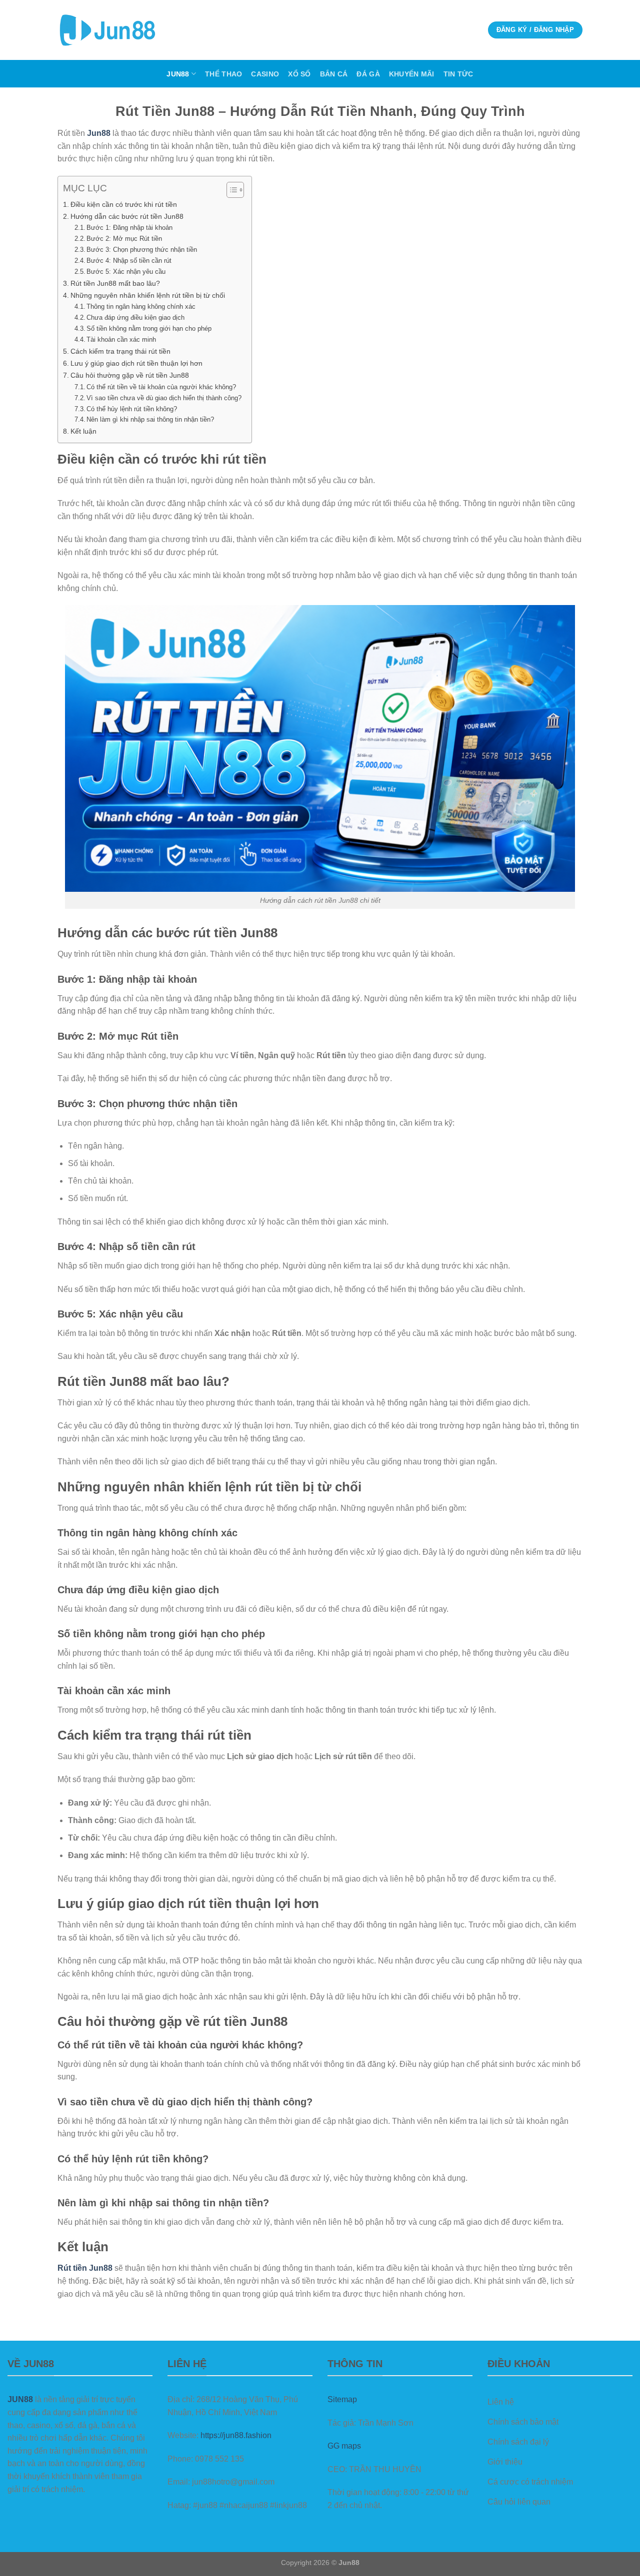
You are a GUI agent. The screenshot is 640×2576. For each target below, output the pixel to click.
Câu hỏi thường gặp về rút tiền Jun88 (130, 375)
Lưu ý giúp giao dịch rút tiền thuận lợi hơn (136, 363)
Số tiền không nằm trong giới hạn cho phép (149, 328)
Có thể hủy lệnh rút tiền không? (132, 409)
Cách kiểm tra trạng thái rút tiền (120, 351)
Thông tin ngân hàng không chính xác (141, 307)
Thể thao (223, 74)
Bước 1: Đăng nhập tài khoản (129, 228)
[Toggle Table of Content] (230, 190)
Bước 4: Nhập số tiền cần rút (129, 261)
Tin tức (458, 74)
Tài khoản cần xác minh (121, 339)
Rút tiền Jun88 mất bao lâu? (115, 283)
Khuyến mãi (412, 74)
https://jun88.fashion (236, 2435)
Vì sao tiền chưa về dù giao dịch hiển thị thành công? (164, 398)
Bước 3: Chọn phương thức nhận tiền (142, 250)
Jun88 (178, 74)
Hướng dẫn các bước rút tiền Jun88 (127, 216)
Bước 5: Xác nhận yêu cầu (126, 272)
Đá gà (368, 74)
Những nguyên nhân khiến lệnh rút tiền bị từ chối (148, 295)
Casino (265, 74)
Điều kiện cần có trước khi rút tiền (124, 204)
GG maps (344, 2446)
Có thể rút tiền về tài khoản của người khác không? (161, 387)
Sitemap (342, 2399)
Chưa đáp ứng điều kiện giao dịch (135, 318)
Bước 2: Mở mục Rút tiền (124, 239)
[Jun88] (107, 30)
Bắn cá (334, 74)
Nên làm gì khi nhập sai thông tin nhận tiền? (150, 419)
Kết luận (83, 431)
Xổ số (299, 74)
